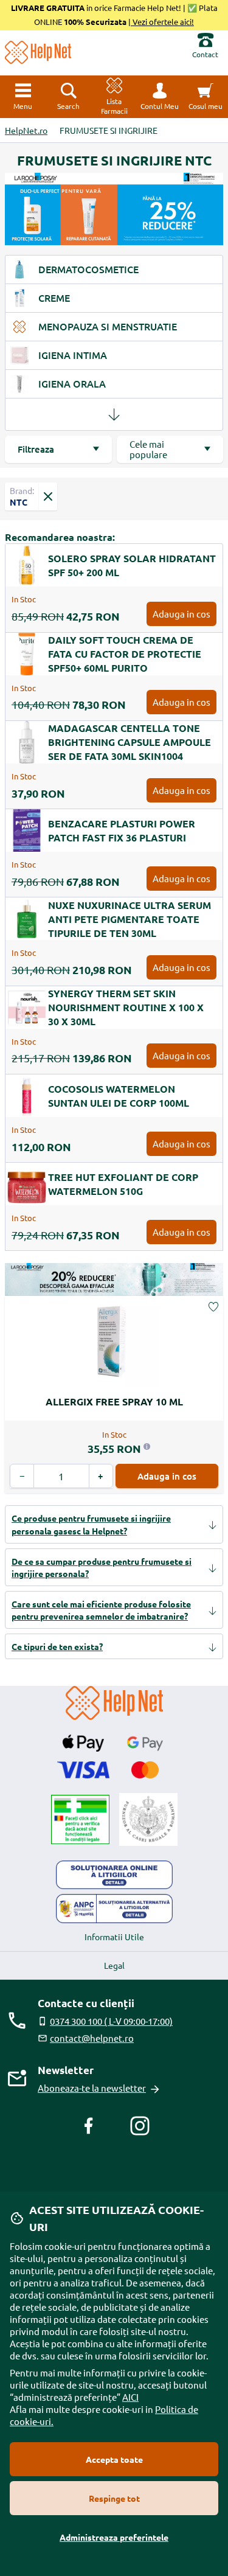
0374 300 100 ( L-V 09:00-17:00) (111, 2021)
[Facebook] (89, 2126)
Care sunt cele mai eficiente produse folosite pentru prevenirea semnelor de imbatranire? (101, 1610)
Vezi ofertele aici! (162, 22)
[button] (160, 97)
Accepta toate (114, 2459)
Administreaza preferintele (114, 2537)
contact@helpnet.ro (92, 2038)
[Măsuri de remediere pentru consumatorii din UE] (114, 1875)
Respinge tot (114, 2498)
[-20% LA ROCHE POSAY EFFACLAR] (114, 1279)
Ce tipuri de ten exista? (57, 1646)
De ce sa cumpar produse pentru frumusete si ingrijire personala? (102, 1567)
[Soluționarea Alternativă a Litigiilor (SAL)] (114, 1909)
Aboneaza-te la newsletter (92, 2088)
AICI (130, 2397)
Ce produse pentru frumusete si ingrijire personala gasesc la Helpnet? (91, 1524)
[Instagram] (140, 2126)
